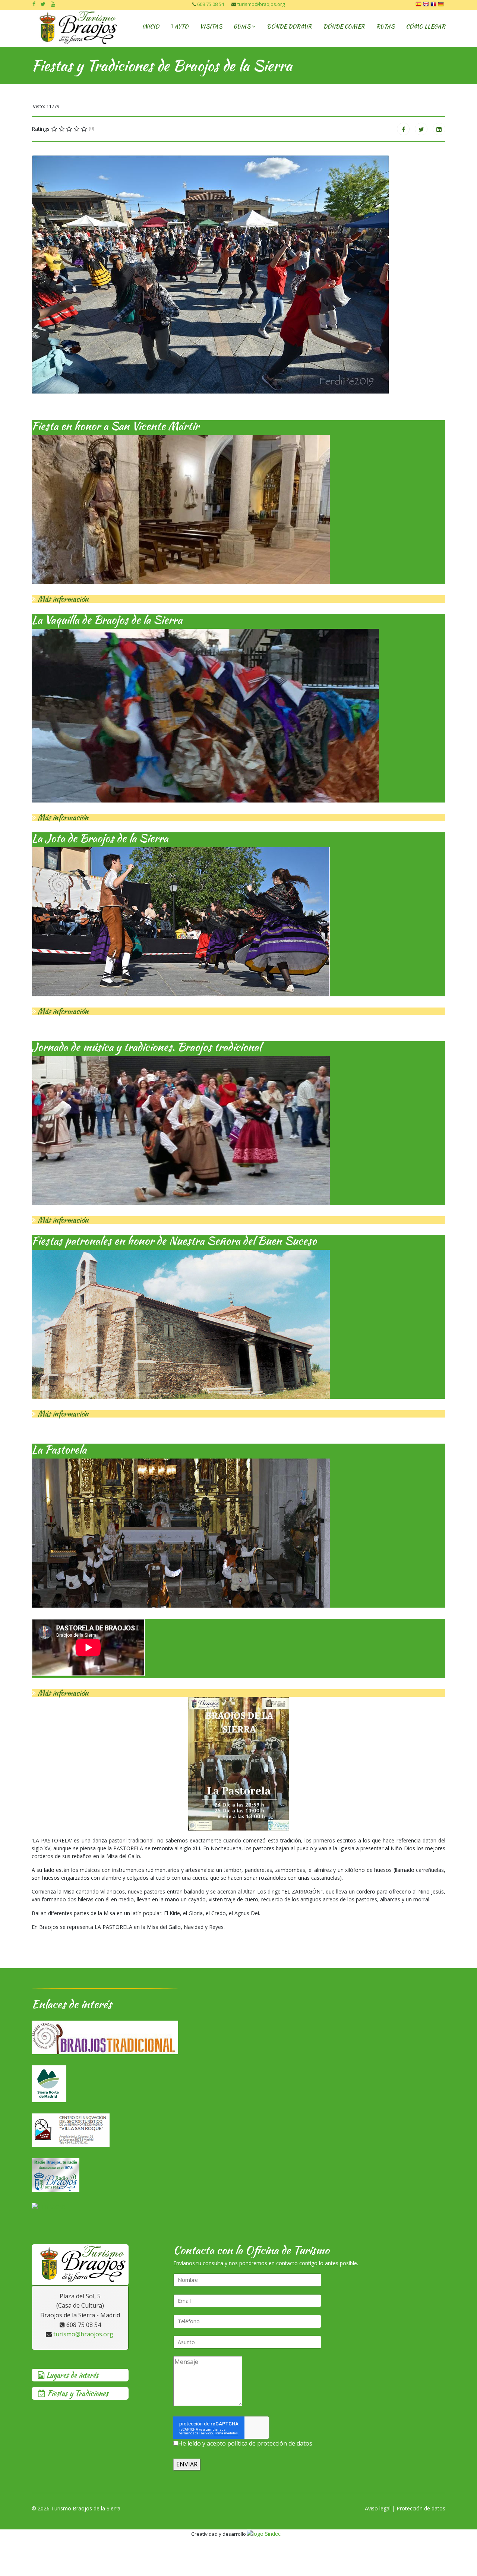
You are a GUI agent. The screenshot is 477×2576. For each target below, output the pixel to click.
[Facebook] (403, 129)
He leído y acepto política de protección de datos (245, 2443)
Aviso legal (378, 2508)
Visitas (211, 26)
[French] (434, 5)
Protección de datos (421, 2508)
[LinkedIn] (439, 129)
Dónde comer (344, 26)
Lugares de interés (71, 2375)
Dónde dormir (289, 26)
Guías (242, 26)
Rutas (385, 26)
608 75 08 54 (211, 4)
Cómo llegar (426, 26)
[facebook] (34, 4)
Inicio (151, 26)
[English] (427, 5)
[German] (442, 5)
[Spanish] (419, 5)
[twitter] (43, 4)
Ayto (181, 26)
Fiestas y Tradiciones (77, 2393)
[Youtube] (53, 4)
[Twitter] (421, 129)
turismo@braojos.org (261, 4)
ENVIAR (187, 2464)
